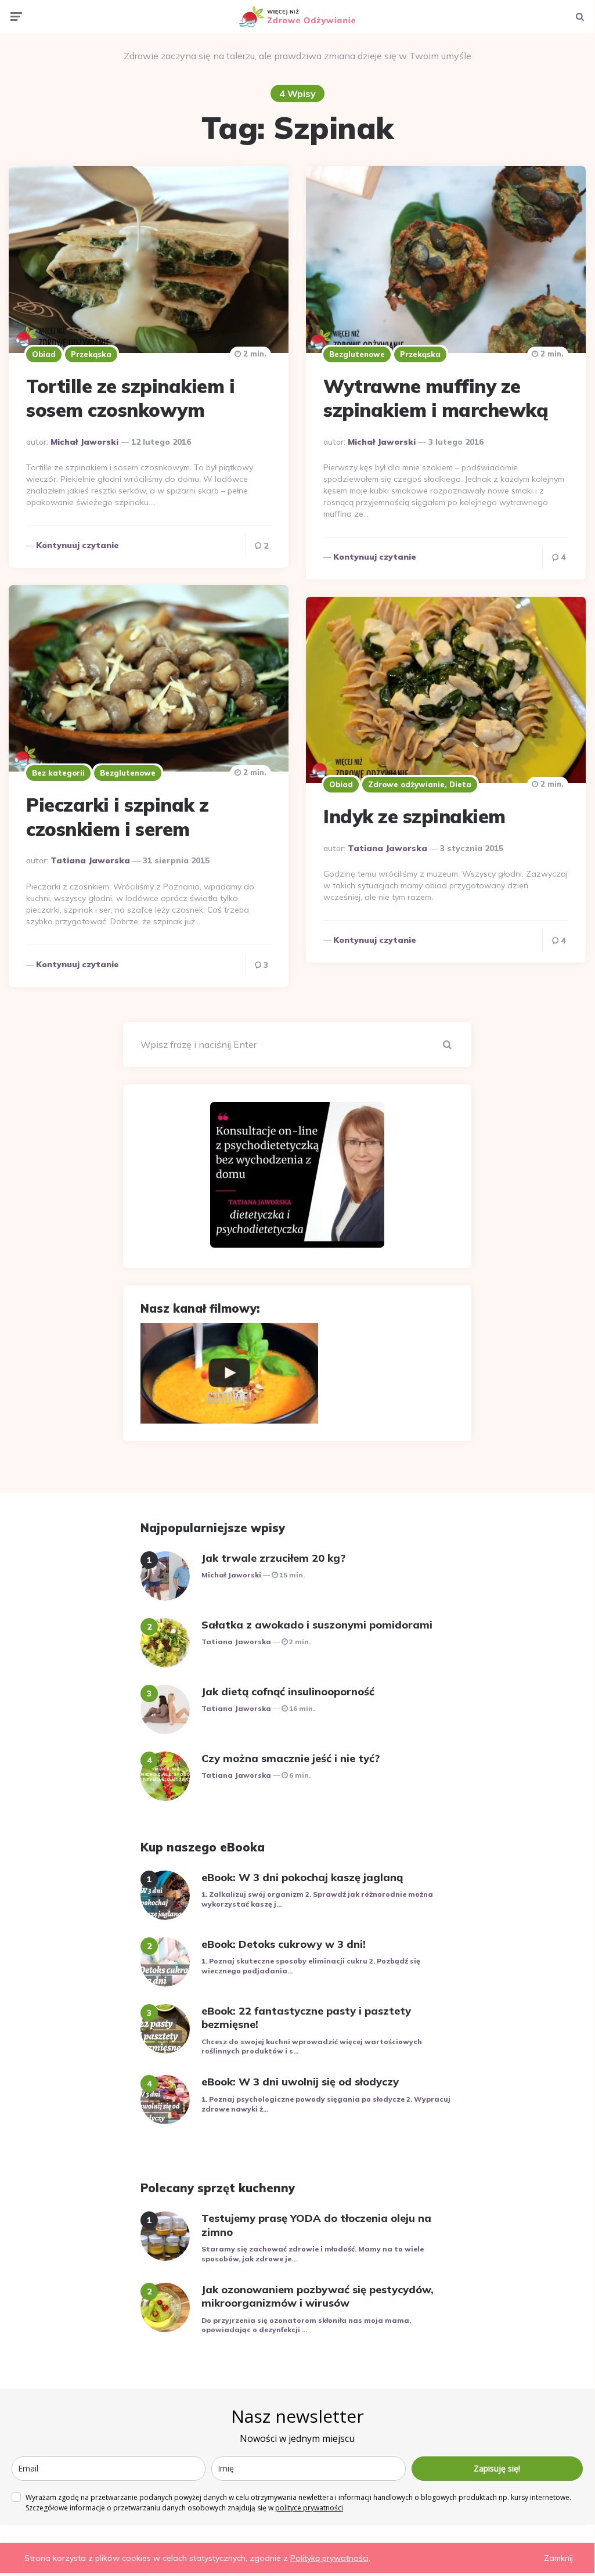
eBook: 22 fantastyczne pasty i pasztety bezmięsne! (306, 2017)
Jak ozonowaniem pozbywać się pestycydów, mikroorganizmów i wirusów (318, 2296)
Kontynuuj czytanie (77, 545)
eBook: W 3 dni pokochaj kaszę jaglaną (302, 1877)
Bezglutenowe (357, 354)
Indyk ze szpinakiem (414, 816)
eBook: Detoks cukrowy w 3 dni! (284, 1944)
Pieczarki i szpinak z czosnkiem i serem (118, 817)
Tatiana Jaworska (90, 860)
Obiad (44, 354)
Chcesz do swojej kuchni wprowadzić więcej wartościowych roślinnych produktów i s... (312, 2047)
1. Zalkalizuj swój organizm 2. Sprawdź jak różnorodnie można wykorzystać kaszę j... (317, 1899)
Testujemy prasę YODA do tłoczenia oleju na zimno (316, 2225)
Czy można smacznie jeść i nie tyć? (291, 1758)
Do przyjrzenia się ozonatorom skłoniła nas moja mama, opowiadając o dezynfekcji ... (306, 2325)
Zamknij (558, 2558)
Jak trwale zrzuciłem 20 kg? (273, 1558)
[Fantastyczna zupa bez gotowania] (229, 1373)
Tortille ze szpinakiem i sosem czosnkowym (130, 398)
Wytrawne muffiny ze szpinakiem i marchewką (436, 398)
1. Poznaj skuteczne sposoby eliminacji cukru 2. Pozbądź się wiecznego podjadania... (311, 1966)
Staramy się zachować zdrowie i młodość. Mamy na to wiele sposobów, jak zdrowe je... (313, 2254)
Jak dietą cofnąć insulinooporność (288, 1691)
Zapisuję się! (497, 2468)
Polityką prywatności (329, 2558)
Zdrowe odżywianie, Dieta (420, 784)
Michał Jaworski (84, 442)
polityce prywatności (309, 2508)
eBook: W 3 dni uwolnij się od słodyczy (300, 2082)
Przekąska (91, 354)
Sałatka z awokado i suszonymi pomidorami (317, 1625)
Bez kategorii (58, 773)
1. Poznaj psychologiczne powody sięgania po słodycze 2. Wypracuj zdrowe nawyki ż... (326, 2104)
